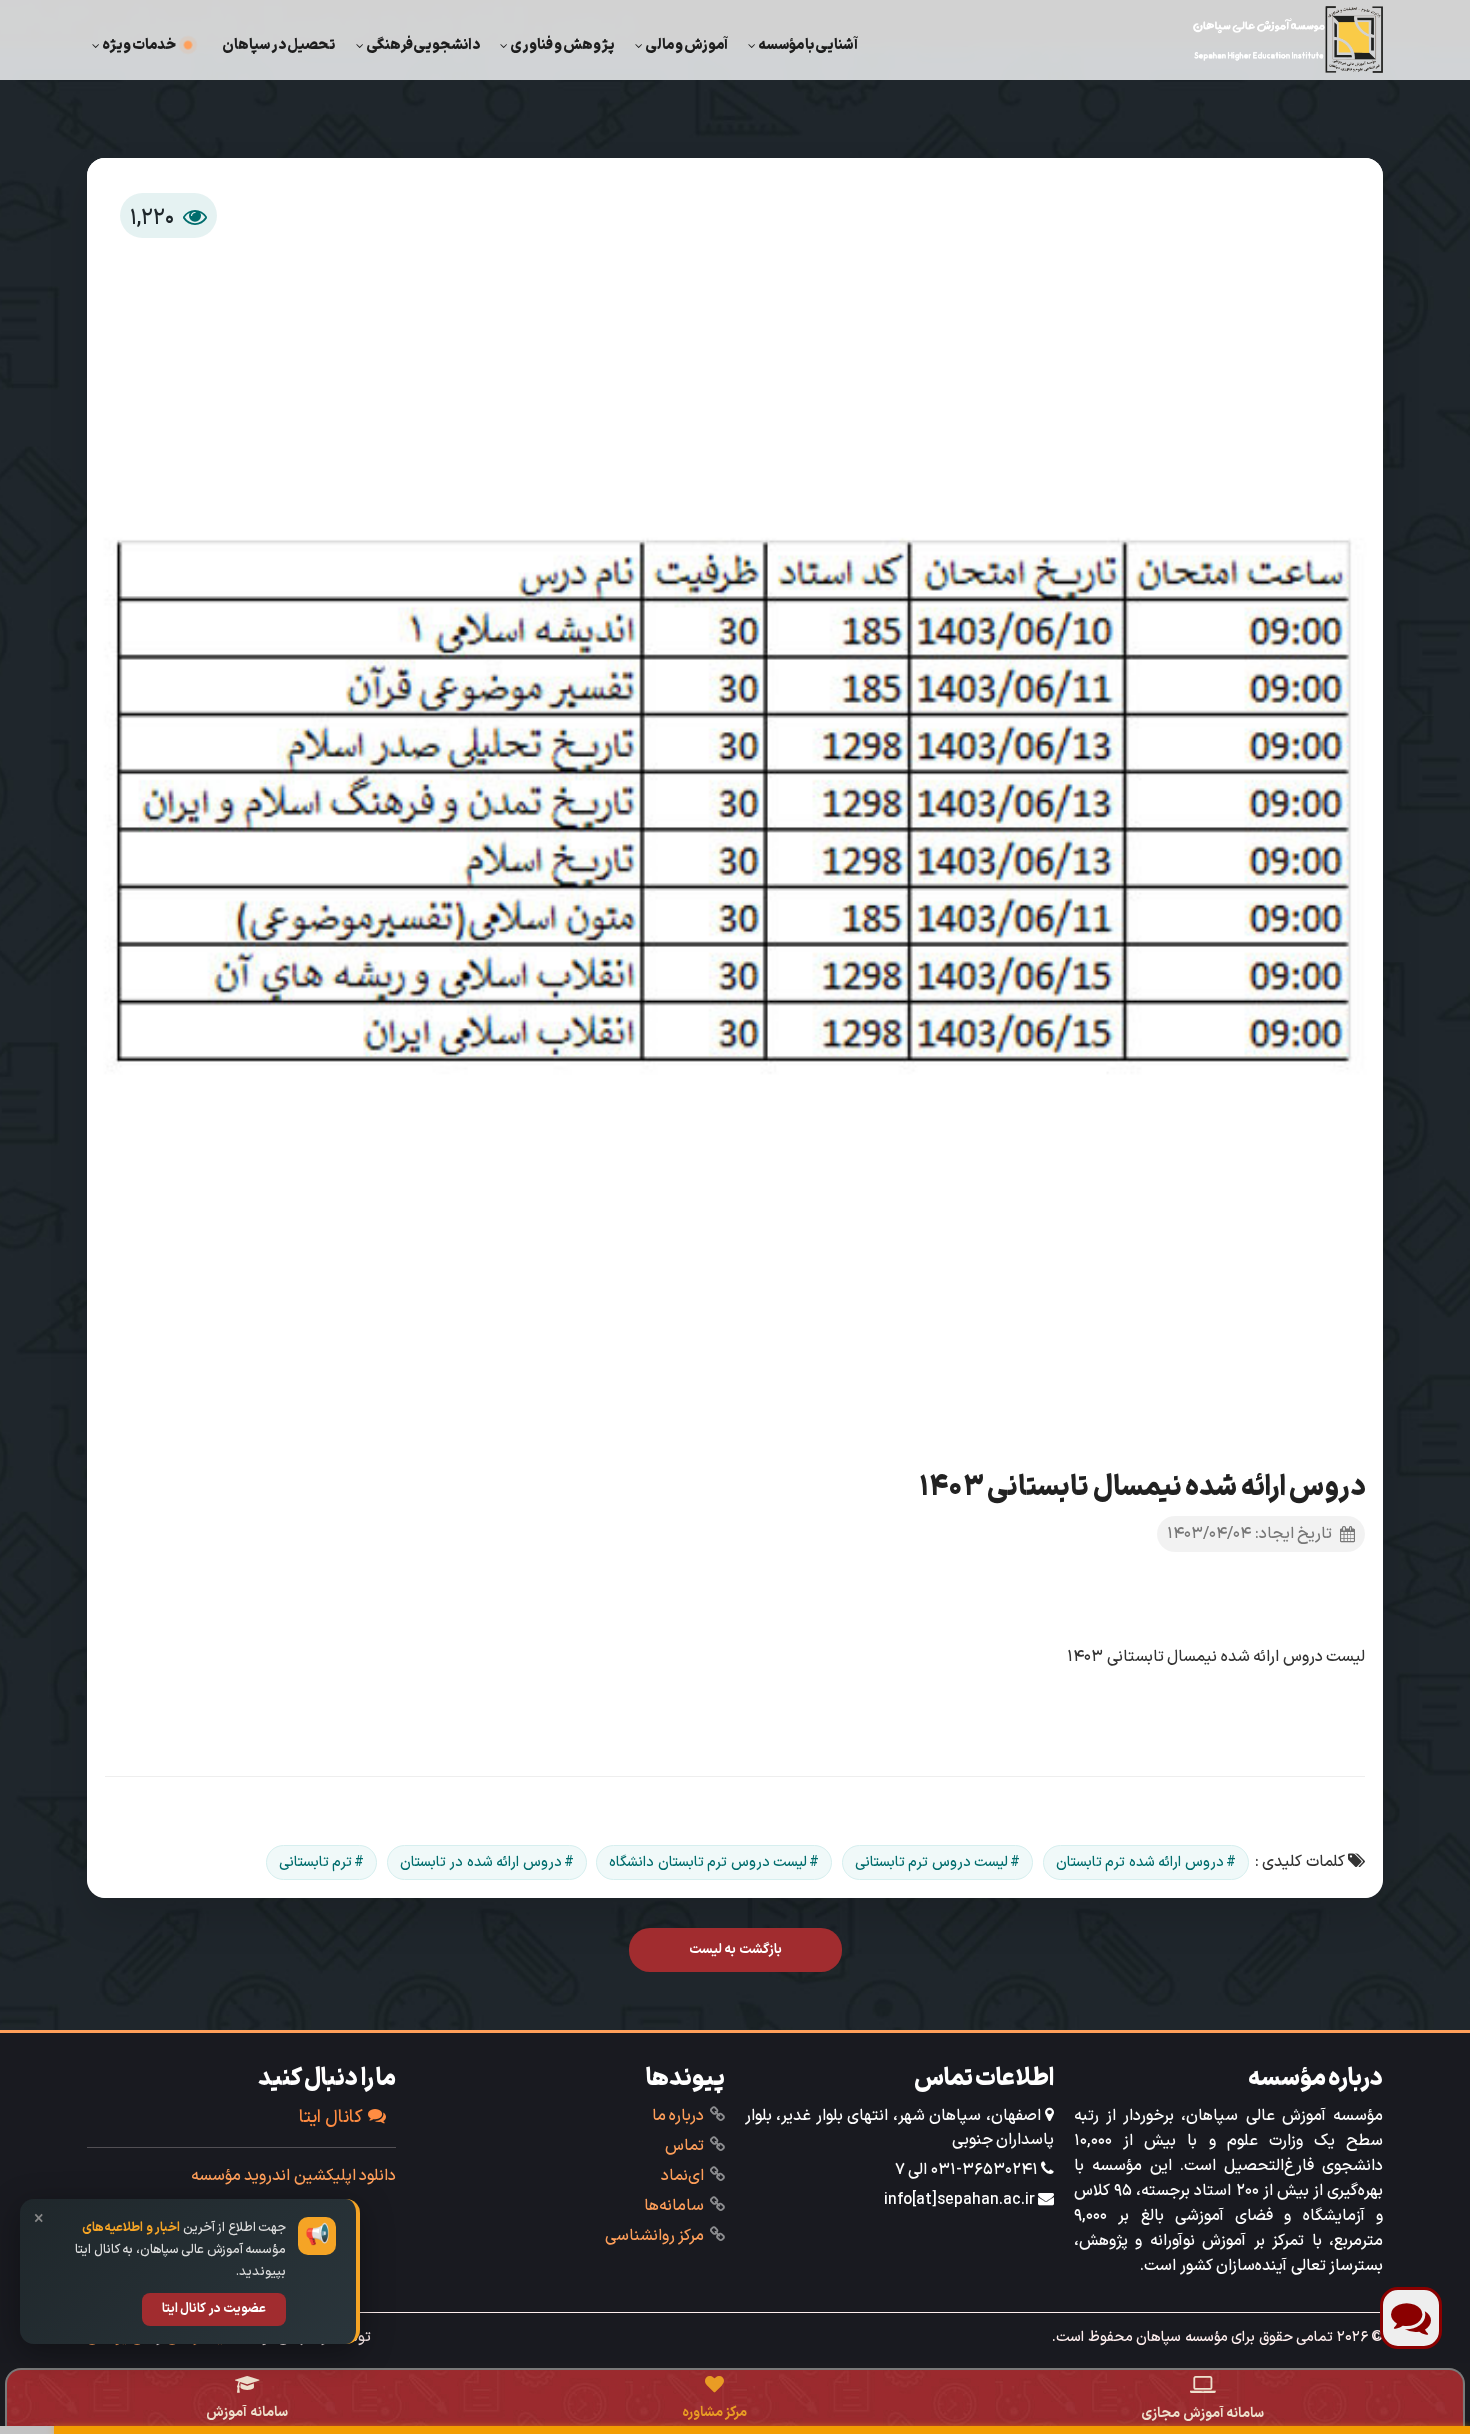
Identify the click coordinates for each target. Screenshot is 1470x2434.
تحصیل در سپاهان (279, 45)
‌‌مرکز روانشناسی (655, 2236)
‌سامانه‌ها (674, 2206)
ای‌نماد (682, 2176)
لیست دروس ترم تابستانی (932, 1862)
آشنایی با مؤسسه (808, 45)
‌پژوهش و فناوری (562, 45)
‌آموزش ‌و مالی (686, 45)
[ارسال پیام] (1411, 2318)
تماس (684, 2146)
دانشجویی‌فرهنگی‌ (423, 45)
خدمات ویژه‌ (139, 45)
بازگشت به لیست (735, 1949)
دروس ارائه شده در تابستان (481, 1862)
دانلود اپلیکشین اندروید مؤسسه (294, 2176)
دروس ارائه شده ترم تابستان (1140, 1862)
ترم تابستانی (316, 1862)
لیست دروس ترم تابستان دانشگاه (708, 1862)
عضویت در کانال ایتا (214, 2309)
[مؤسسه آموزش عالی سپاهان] (1288, 39)
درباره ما (678, 2116)
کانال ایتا (331, 2117)
